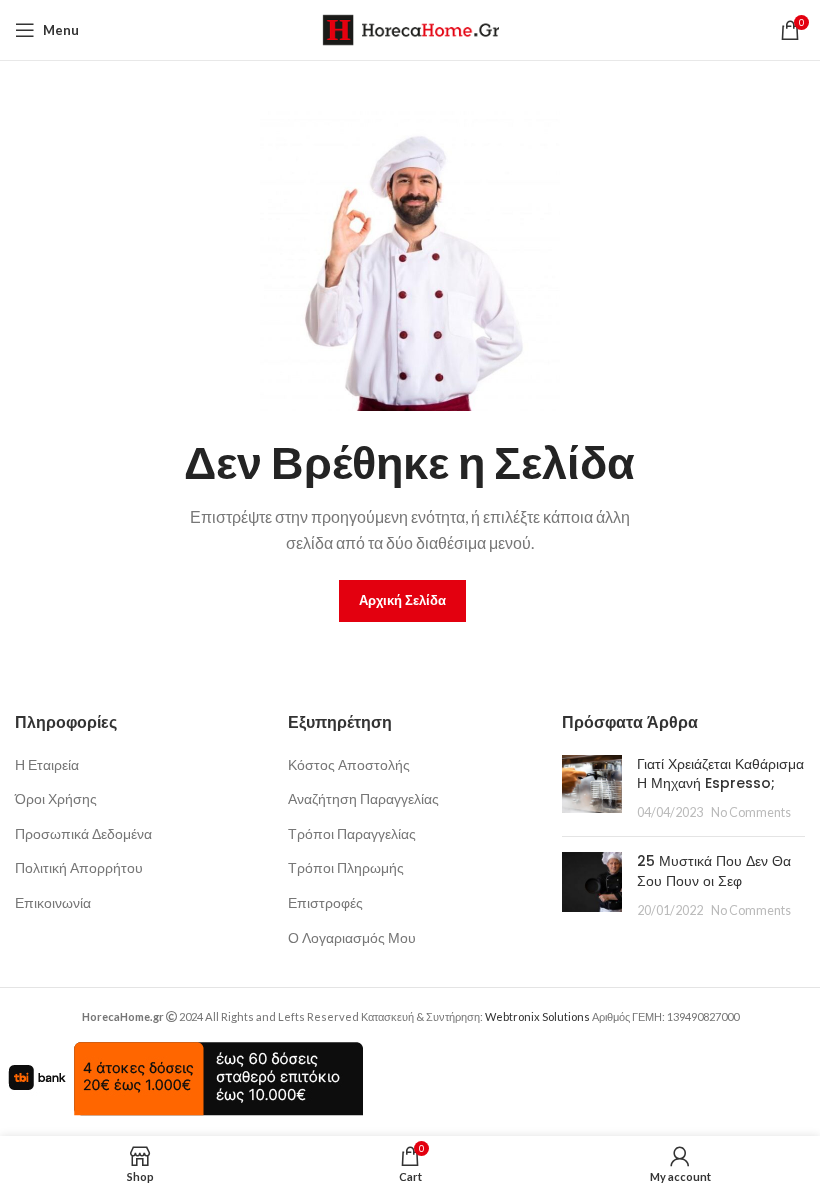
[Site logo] (410, 28)
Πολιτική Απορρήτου (79, 867)
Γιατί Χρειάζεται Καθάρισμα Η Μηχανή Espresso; (720, 774)
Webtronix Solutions (537, 1016)
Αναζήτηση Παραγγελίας (363, 798)
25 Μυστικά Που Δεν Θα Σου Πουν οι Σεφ (714, 871)
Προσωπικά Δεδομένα (83, 833)
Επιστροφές (325, 902)
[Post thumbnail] (592, 788)
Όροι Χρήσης (56, 798)
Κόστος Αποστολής (349, 764)
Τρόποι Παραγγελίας (352, 833)
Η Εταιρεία (47, 764)
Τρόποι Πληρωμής (346, 867)
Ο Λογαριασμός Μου (352, 937)
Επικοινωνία (53, 902)
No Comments (751, 812)
